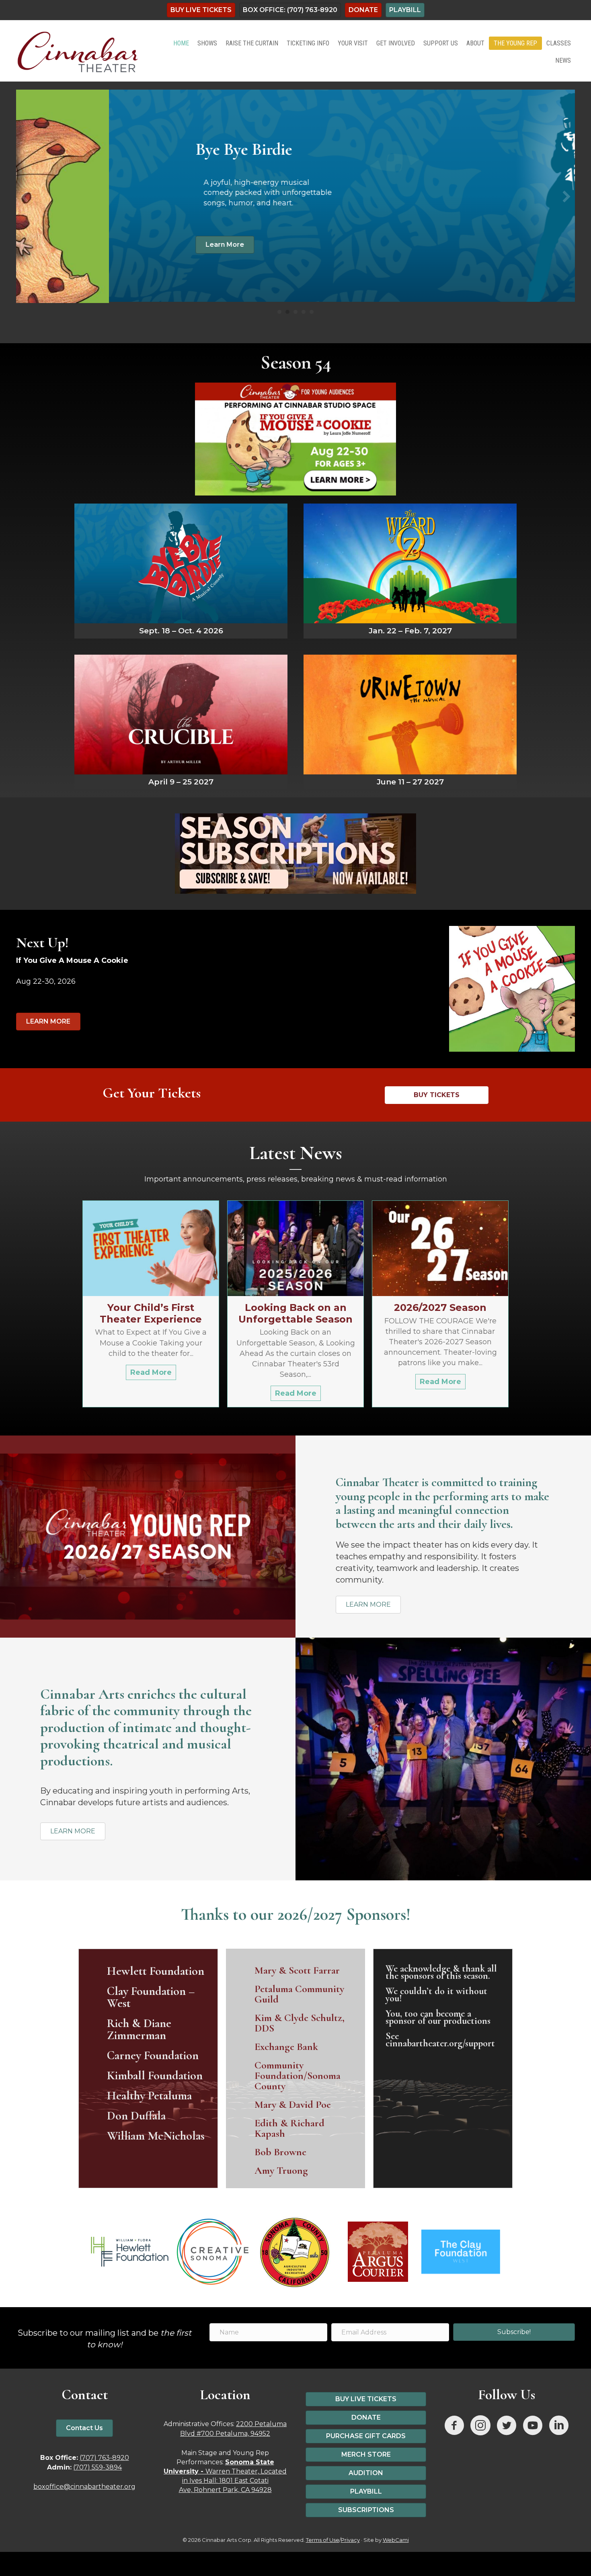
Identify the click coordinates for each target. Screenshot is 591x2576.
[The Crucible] (181, 721)
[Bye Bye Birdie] (181, 569)
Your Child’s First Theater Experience (151, 1312)
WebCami (396, 2539)
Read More (153, 1371)
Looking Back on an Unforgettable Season (295, 1312)
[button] (25, 196)
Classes (559, 43)
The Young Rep (515, 43)
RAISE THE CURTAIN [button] (304, 311)
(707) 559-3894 (97, 2466)
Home (181, 43)
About (475, 43)
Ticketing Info (308, 43)
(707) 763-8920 (104, 2456)
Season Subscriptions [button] (295, 311)
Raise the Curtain (252, 43)
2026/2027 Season (440, 1306)
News (563, 60)
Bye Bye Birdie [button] (287, 311)
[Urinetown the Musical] (410, 721)
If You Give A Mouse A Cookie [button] (279, 311)
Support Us (441, 43)
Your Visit (353, 43)
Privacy (350, 2539)
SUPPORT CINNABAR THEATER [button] (312, 311)
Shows (207, 43)
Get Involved (396, 43)
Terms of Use (323, 2539)
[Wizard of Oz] (410, 569)
